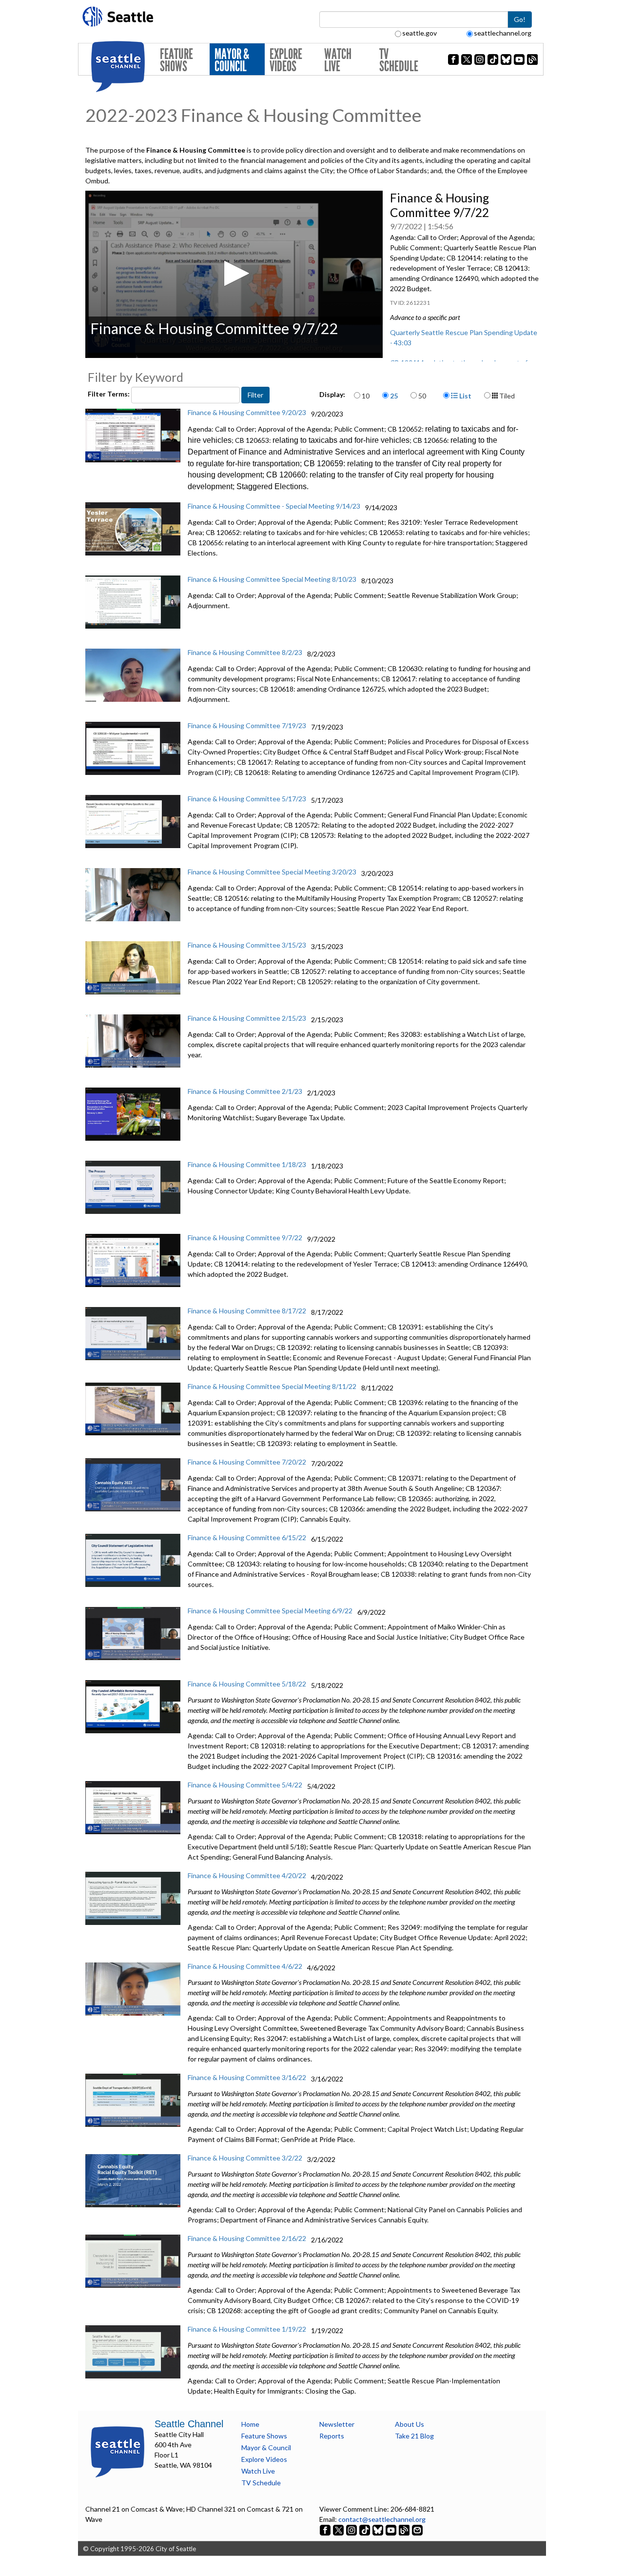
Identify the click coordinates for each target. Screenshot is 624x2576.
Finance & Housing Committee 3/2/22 (245, 2158)
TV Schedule (399, 60)
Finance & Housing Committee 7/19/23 (247, 725)
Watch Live (338, 60)
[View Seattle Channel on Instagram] (352, 2529)
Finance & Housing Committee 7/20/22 (247, 1462)
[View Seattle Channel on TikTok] (365, 2529)
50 (422, 396)
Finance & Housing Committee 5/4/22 (245, 1785)
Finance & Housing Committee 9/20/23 (247, 412)
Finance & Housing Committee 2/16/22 (247, 2238)
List (465, 396)
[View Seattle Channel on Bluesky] (378, 2529)
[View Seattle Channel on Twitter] (339, 2529)
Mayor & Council (232, 60)
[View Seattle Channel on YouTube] (392, 2529)
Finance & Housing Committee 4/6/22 (245, 1966)
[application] (234, 274)
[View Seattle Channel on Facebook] (326, 2529)
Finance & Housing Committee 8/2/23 (245, 652)
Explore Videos (286, 60)
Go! (520, 19)
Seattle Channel (189, 2424)
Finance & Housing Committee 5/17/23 (247, 799)
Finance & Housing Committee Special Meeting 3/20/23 (272, 872)
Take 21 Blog (414, 2436)
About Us (409, 2424)
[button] (234, 273)
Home (250, 2424)
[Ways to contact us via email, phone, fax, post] (417, 2529)
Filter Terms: (109, 394)
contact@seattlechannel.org (382, 2519)
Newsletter (337, 2424)
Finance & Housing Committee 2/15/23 (247, 1018)
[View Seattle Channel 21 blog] (405, 2529)
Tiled (506, 396)
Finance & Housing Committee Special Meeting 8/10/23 (272, 579)
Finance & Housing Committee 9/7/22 (245, 1238)
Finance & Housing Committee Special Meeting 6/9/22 (270, 1611)
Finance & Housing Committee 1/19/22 (247, 2329)
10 (366, 396)
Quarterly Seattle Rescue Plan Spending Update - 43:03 (464, 337)
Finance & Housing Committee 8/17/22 (247, 1311)
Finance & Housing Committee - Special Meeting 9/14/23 (274, 506)
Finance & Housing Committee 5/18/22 (247, 1684)
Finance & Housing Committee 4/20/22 (247, 1875)
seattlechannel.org (503, 33)
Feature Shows (176, 60)
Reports (332, 2436)
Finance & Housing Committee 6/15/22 (247, 1537)
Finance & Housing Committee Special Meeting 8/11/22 (272, 1386)
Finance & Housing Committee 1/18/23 (247, 1164)
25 (394, 396)
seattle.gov (419, 33)
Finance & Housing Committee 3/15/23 (247, 945)
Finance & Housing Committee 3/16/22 (247, 2077)
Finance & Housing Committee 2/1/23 (245, 1091)
